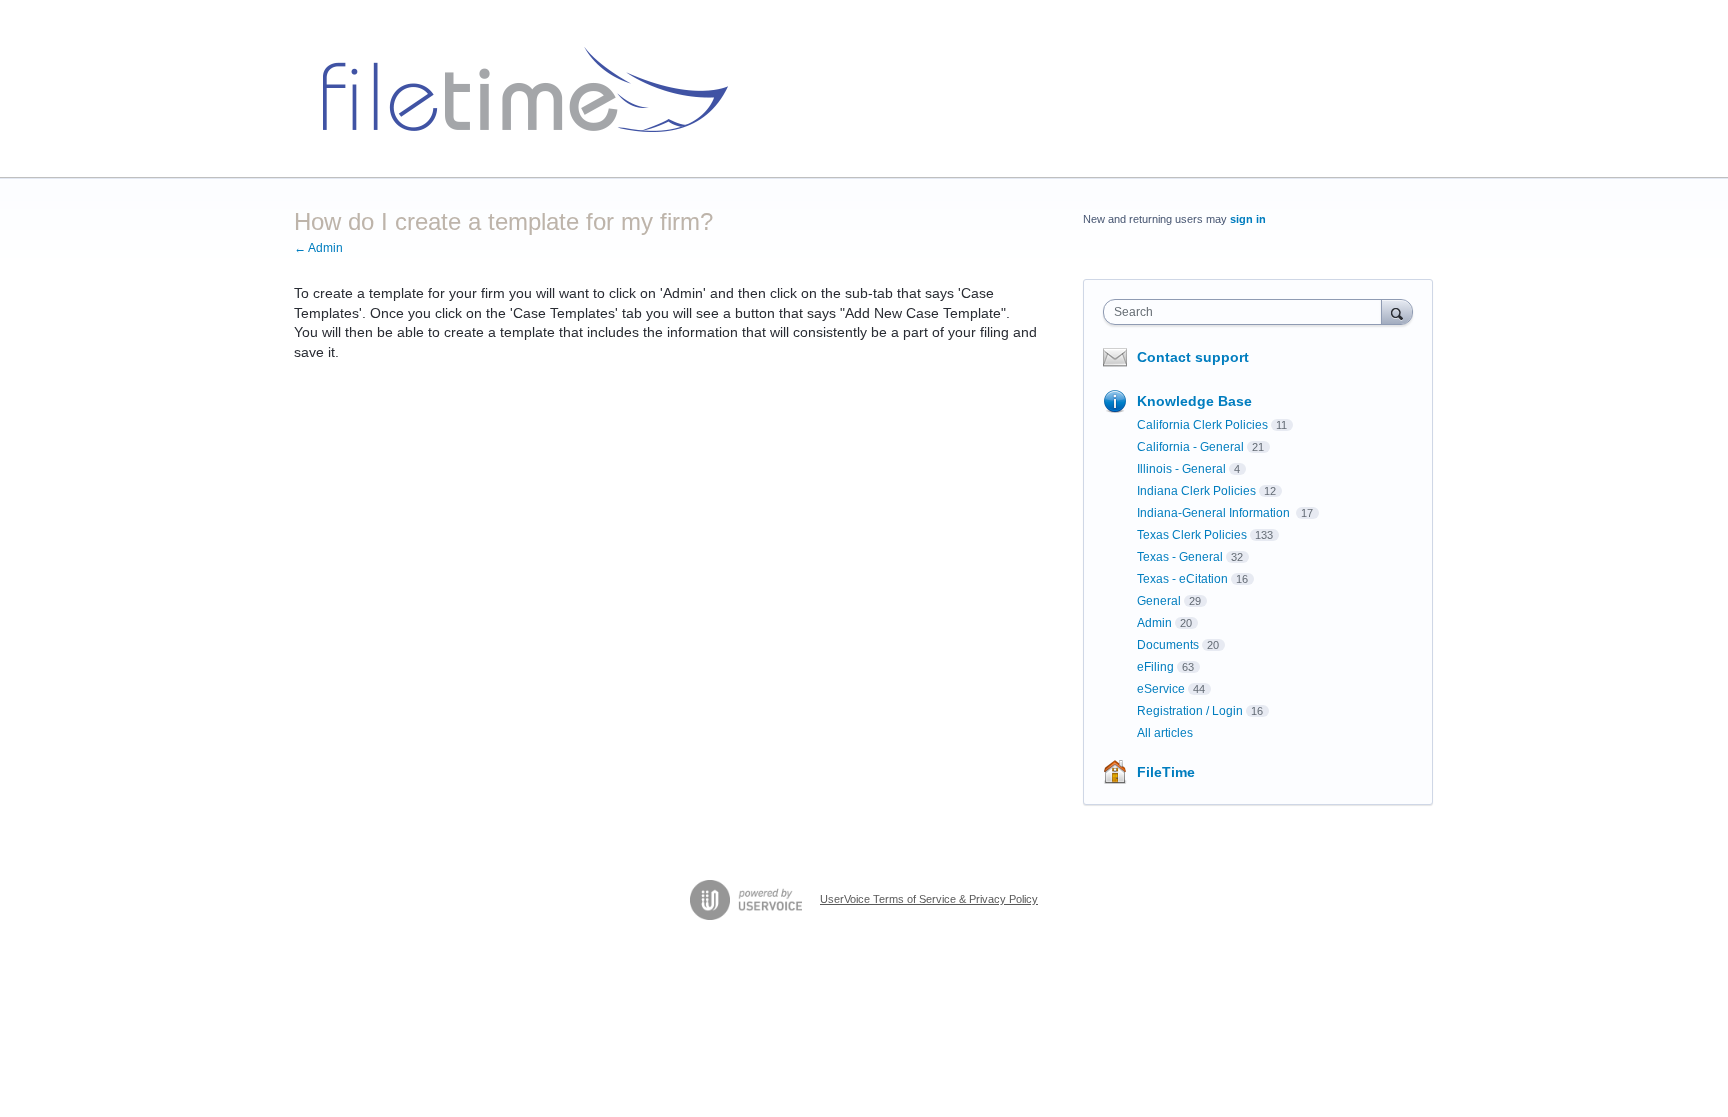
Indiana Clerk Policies (1196, 491)
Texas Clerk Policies (1192, 535)
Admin (1154, 623)
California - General (1190, 447)
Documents (1168, 645)
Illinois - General (1181, 469)
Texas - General (1180, 557)
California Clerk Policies (1202, 425)
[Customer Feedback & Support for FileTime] (518, 89)
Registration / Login (1190, 711)
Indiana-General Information (1215, 513)
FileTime (1166, 772)
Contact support (1193, 357)
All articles (1165, 733)
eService (1161, 689)
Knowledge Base (1194, 401)
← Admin (318, 248)
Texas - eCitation (1182, 579)
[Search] (1397, 311)
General (1159, 601)
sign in (1248, 219)
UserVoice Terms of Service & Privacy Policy (929, 899)
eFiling (1155, 667)
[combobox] (1247, 312)
